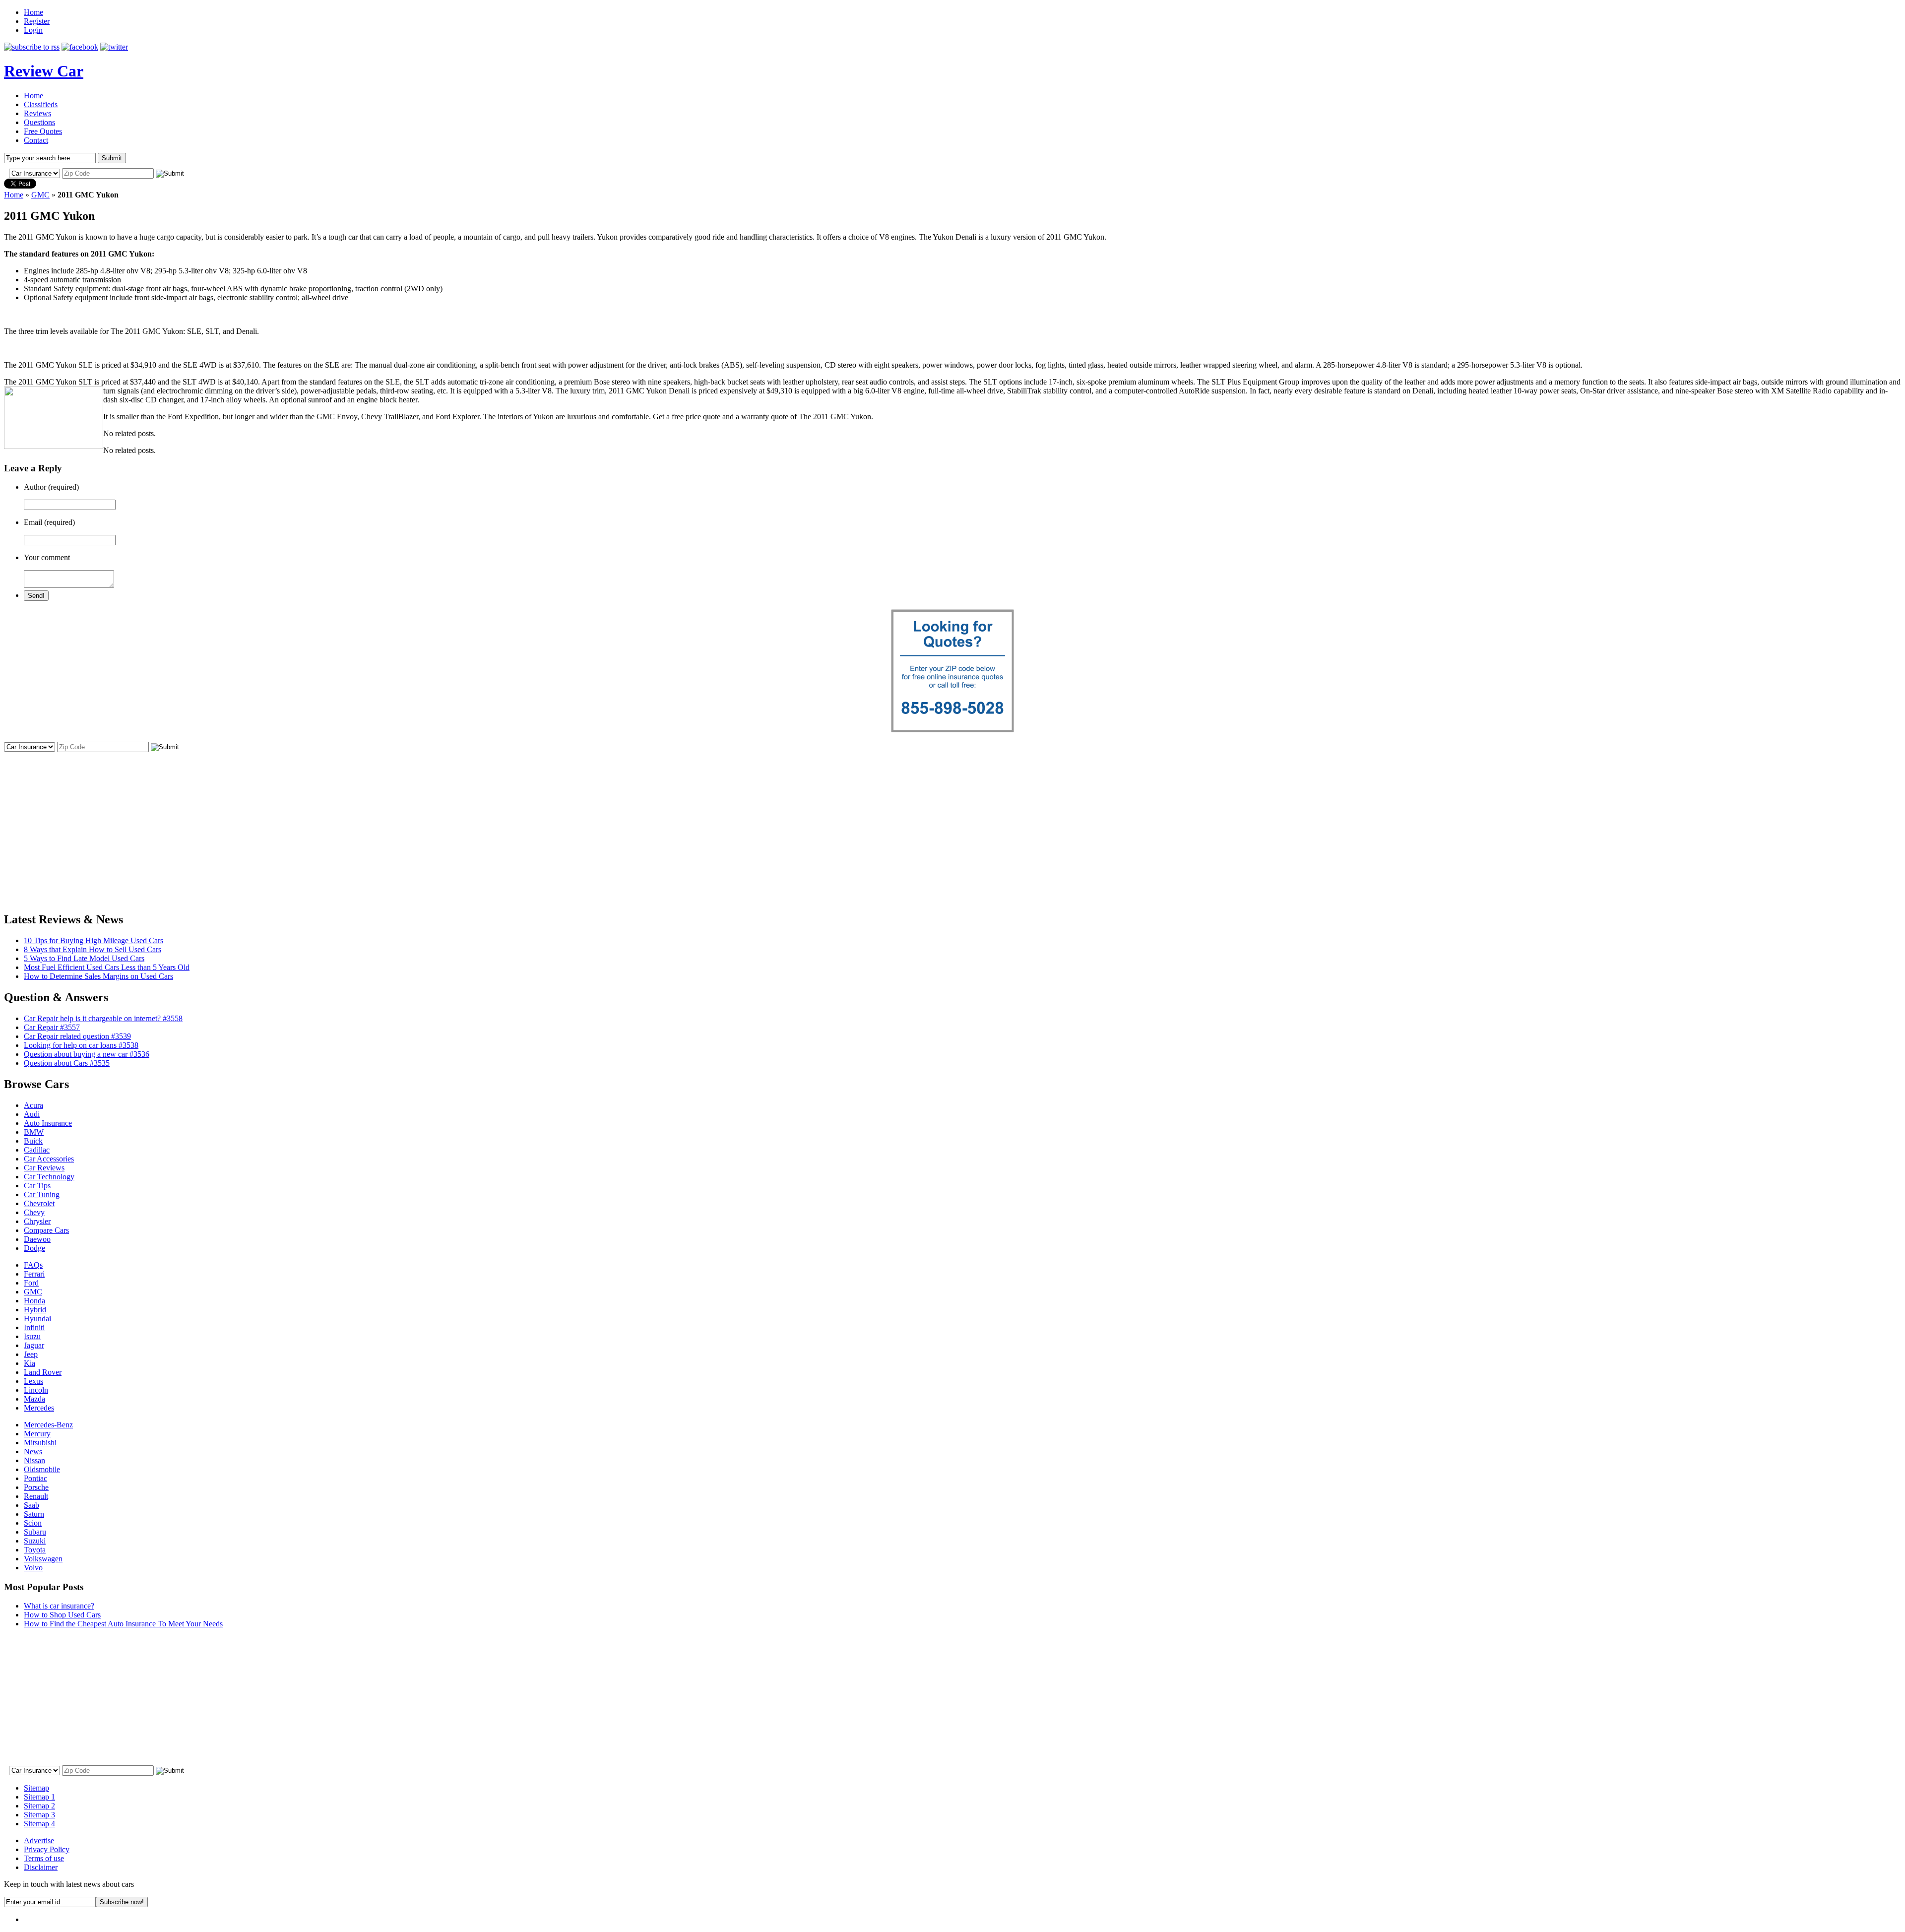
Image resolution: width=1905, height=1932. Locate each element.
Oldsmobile (42, 1469)
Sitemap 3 (39, 1815)
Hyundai (37, 1319)
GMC (40, 195)
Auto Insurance (48, 1123)
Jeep (31, 1354)
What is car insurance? (59, 1606)
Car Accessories (49, 1159)
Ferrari (34, 1274)
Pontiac (35, 1478)
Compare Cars (46, 1230)
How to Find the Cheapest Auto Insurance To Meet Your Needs (123, 1624)
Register (37, 21)
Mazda (34, 1399)
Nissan (34, 1460)
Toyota (35, 1550)
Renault (36, 1496)
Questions (39, 122)
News (33, 1451)
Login (33, 30)
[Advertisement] (952, 823)
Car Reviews (44, 1168)
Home (33, 12)
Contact (36, 140)
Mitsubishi (40, 1443)
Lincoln (36, 1390)
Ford (31, 1283)
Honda (34, 1301)
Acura (33, 1105)
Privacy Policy (47, 1849)
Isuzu (32, 1336)
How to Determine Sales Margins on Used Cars (98, 976)
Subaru (35, 1532)
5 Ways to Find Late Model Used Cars (84, 958)
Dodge (34, 1248)
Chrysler (37, 1221)
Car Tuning (42, 1194)
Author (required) (51, 487)
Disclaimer (41, 1867)
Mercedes (39, 1408)
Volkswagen (43, 1559)
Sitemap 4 (39, 1824)
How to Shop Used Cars (62, 1615)
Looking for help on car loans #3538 (81, 1045)
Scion (33, 1523)
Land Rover (43, 1372)
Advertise (39, 1840)
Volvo (33, 1568)
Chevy (34, 1212)
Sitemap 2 (39, 1806)
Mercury (37, 1434)
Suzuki (35, 1541)
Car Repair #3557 (52, 1027)
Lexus (33, 1381)
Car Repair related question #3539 (77, 1036)
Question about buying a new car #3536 (87, 1054)
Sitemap (36, 1788)
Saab (32, 1505)
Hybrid (35, 1310)
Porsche (36, 1487)
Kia (30, 1363)
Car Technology (49, 1177)
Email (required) (49, 522)
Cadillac (37, 1150)
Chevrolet (39, 1203)
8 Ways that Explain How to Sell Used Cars (93, 949)
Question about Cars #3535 (67, 1063)
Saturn (34, 1514)
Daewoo (37, 1239)
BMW (34, 1132)
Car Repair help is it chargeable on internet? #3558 (103, 1018)
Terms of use (44, 1858)
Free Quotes (43, 131)
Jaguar (34, 1345)
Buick (33, 1141)
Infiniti (34, 1327)
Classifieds (41, 104)
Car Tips (37, 1186)
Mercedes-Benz (48, 1425)
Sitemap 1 (39, 1797)
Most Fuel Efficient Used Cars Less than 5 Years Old (107, 967)
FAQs (33, 1265)
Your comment (47, 557)
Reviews (37, 113)
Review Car (44, 71)
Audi (32, 1114)
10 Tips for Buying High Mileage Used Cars (94, 940)
